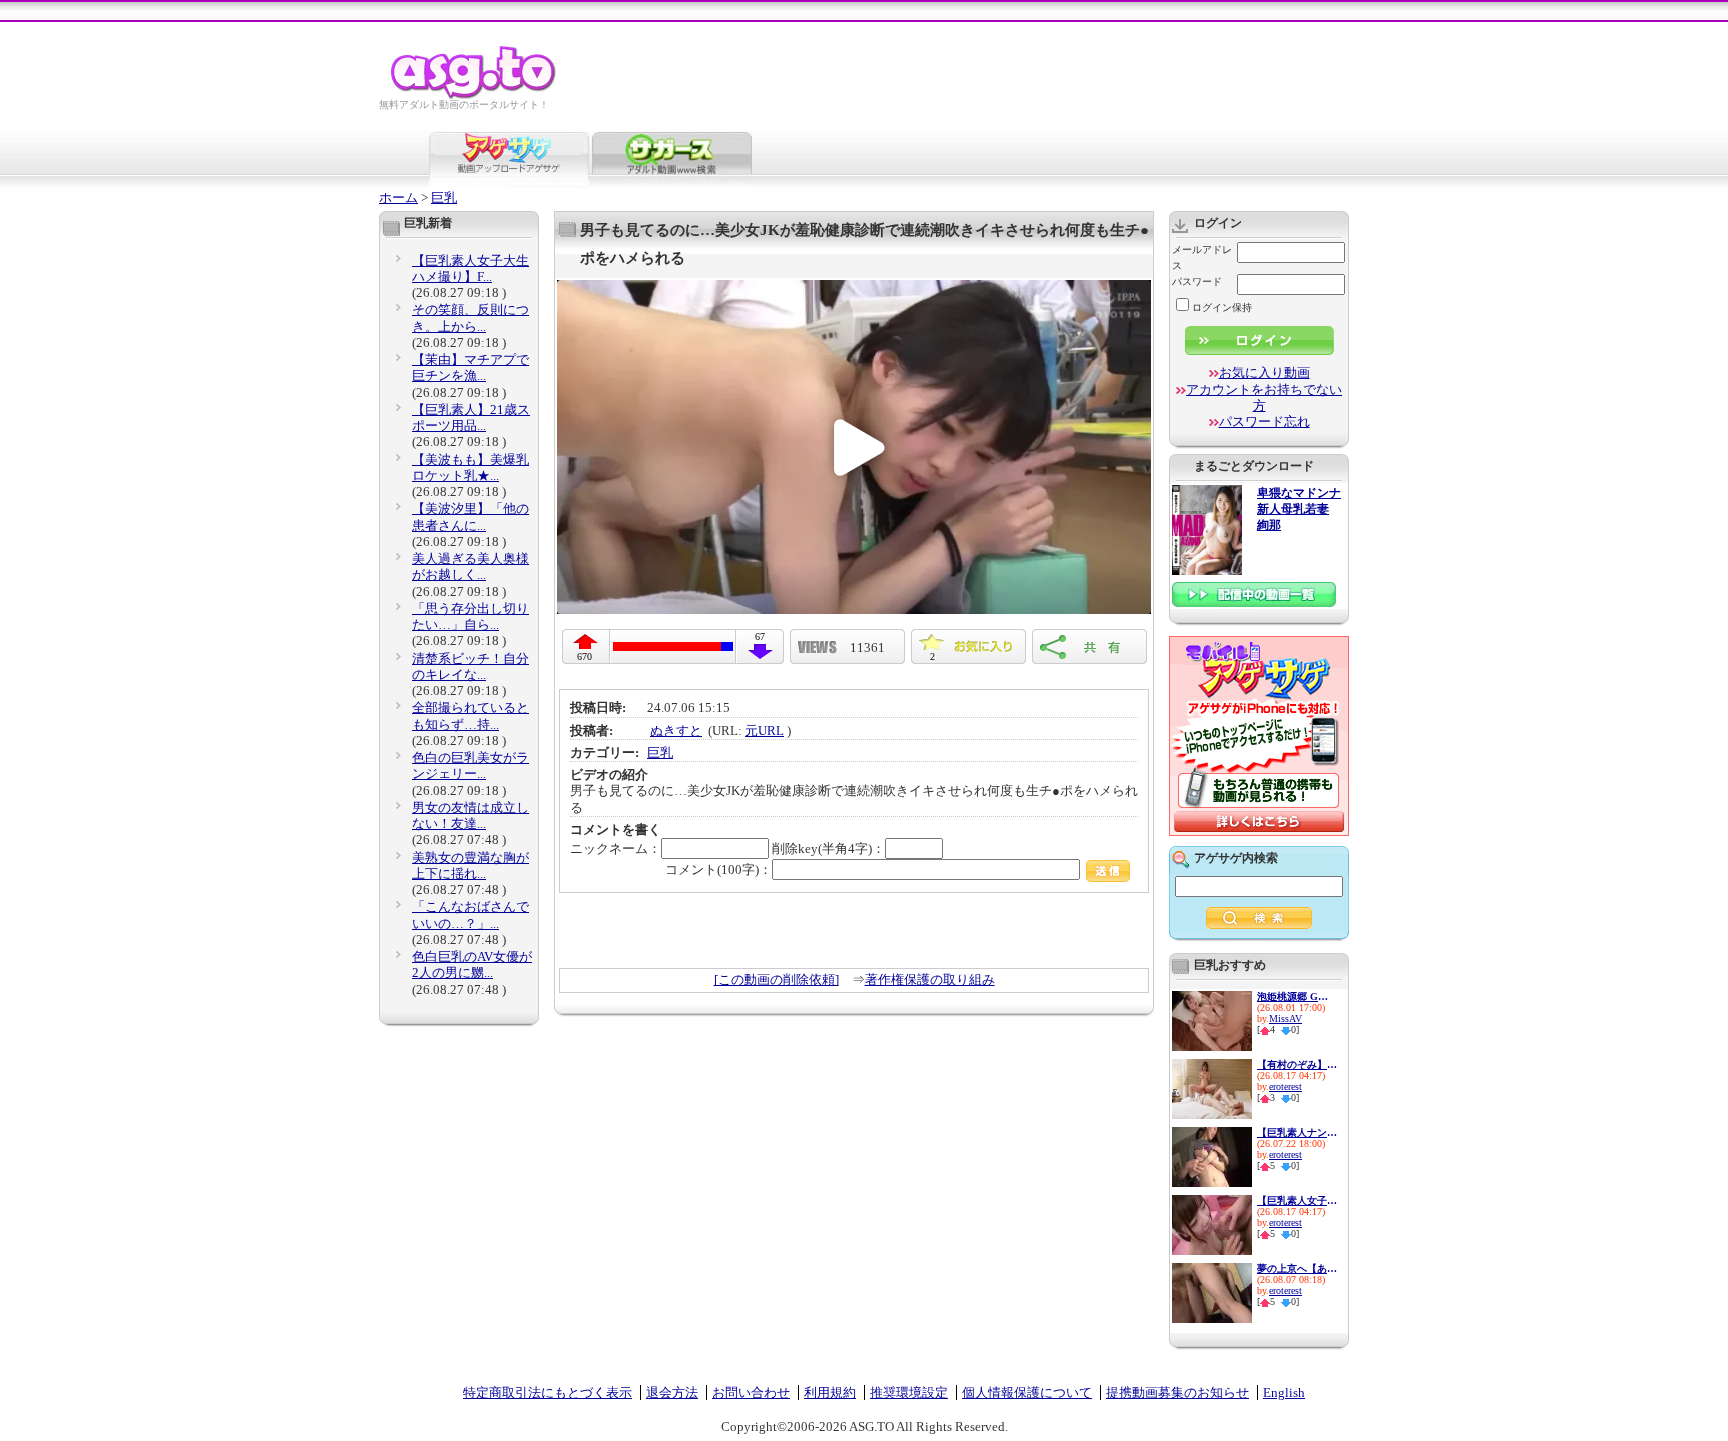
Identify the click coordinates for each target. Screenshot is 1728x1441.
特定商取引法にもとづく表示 (547, 1392)
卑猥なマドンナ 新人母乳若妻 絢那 (1299, 509)
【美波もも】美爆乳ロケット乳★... (470, 467)
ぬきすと (676, 730)
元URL (764, 730)
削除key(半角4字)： (828, 848)
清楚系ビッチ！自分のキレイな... (470, 666)
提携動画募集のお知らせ (1177, 1392)
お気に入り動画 (1264, 372)
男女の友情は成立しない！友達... (470, 815)
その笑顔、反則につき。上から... (470, 317)
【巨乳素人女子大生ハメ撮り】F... (470, 268)
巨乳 (444, 197)
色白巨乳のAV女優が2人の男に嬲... (472, 964)
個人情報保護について (1027, 1392)
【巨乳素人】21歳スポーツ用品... (471, 417)
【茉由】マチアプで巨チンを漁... (470, 367)
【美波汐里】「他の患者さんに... (470, 516)
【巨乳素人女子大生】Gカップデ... (1297, 1200)
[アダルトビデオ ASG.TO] (474, 95)
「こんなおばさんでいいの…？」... (470, 914)
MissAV (1285, 1018)
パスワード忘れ (1264, 421)
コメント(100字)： (718, 869)
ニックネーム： (615, 848)
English (1284, 1392)
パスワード (1197, 281)
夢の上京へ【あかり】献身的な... (1297, 1268)
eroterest (1285, 1086)
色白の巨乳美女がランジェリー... (470, 765)
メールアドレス (1202, 257)
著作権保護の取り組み (930, 979)
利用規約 (830, 1392)
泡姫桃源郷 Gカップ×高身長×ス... (1297, 996)
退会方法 (672, 1392)
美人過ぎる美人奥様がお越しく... (470, 566)
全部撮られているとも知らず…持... (470, 715)
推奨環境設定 (909, 1392)
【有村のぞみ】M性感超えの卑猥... (1297, 1064)
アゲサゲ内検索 (1236, 858)
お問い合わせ (751, 1392)
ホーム (398, 197)
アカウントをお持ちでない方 (1264, 397)
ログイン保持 (1222, 307)
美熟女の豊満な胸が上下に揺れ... (470, 865)
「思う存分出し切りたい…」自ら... (470, 616)
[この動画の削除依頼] (776, 979)
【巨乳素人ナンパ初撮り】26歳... (1297, 1132)
